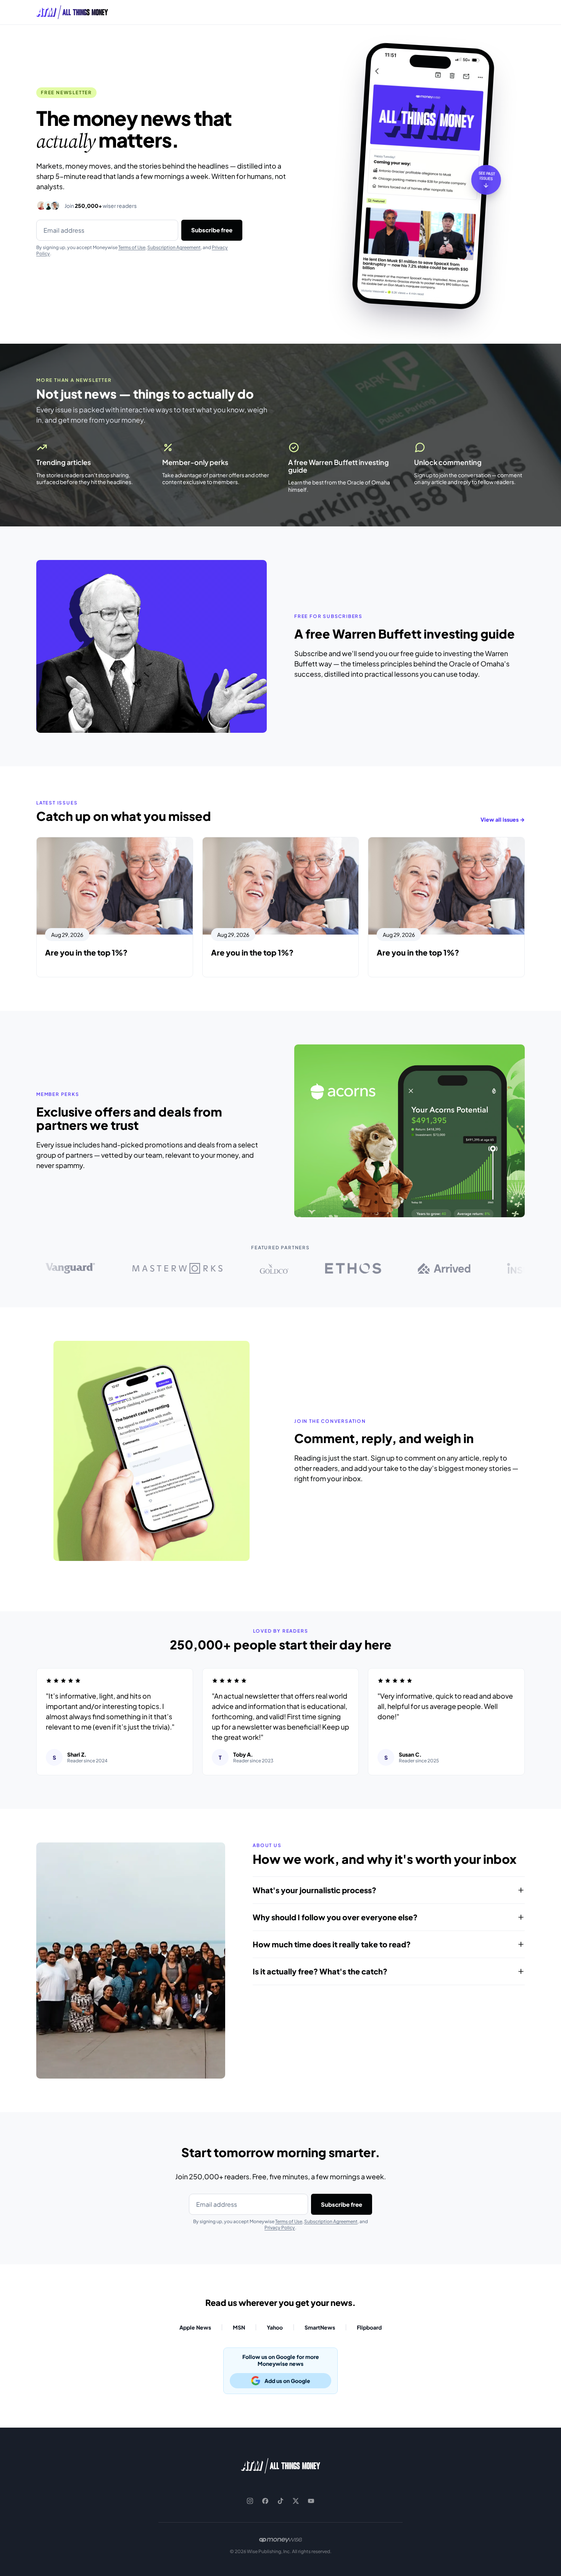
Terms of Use (132, 247)
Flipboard (369, 2327)
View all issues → (503, 819)
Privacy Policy (280, 2228)
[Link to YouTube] (311, 2501)
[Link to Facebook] (265, 2501)
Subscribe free (212, 230)
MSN (239, 2327)
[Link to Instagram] (250, 2501)
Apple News (195, 2327)
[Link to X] (296, 2501)
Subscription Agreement (174, 247)
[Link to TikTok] (280, 2501)
